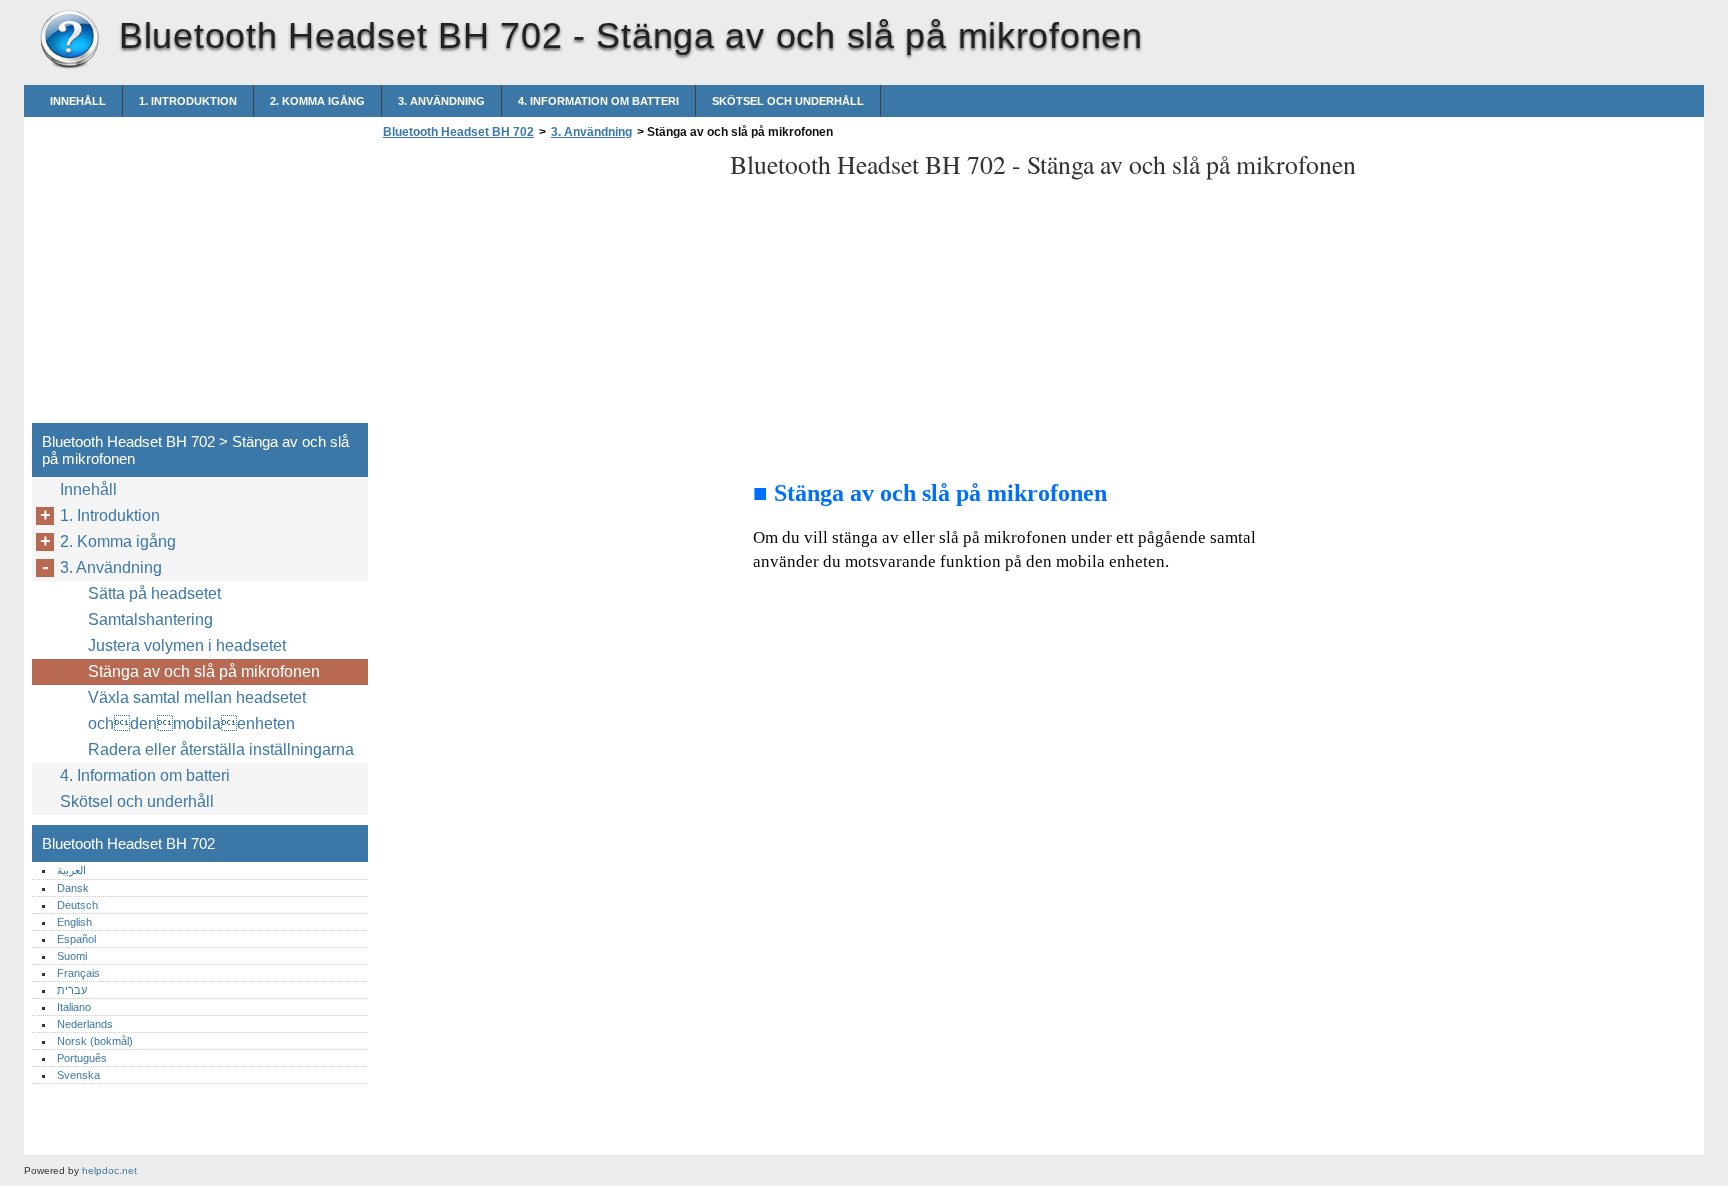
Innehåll (78, 101)
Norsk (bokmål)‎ (95, 1041)
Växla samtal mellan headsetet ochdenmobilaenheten (197, 710)
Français (78, 973)
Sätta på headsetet (154, 593)
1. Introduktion (188, 101)
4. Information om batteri (598, 101)
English (74, 922)
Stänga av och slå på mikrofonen (204, 671)
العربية (71, 870)
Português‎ (82, 1058)
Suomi (72, 956)
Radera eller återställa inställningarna (221, 749)
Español (76, 939)
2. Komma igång (317, 101)
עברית (72, 990)
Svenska (78, 1075)
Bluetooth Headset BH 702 (69, 40)
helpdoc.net (109, 1170)
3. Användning (441, 101)
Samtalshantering (150, 619)
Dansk (73, 888)
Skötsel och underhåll (788, 101)
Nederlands (85, 1024)
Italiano (74, 1007)
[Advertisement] (546, 287)
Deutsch (77, 905)
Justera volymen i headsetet (187, 645)
